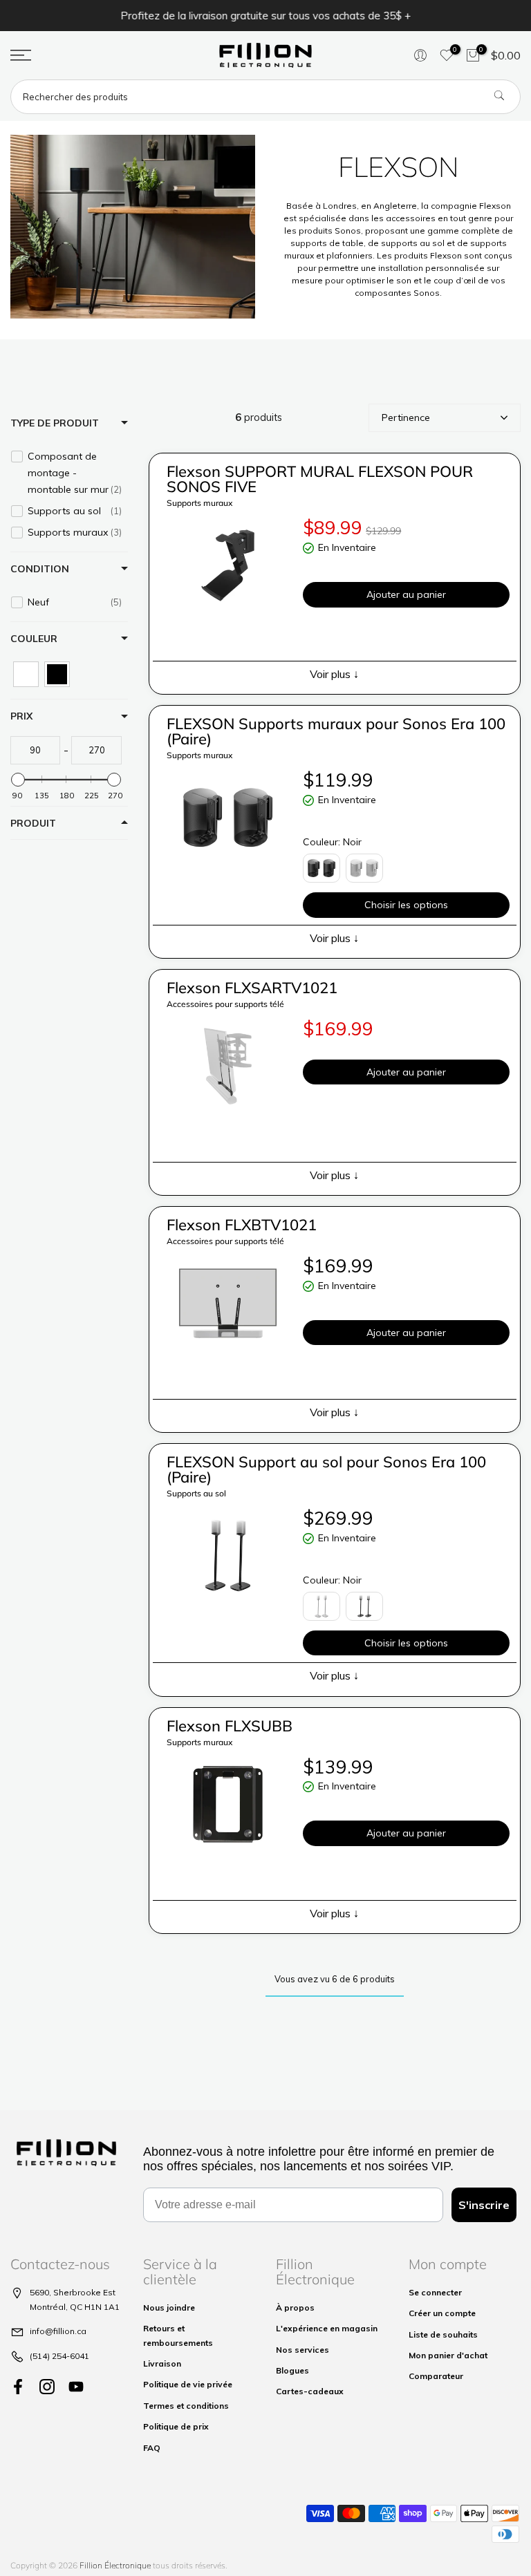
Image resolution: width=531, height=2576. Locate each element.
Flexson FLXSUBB (230, 1726)
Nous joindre (169, 2307)
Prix (21, 716)
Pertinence (406, 417)
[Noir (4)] (57, 674)
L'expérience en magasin (327, 2328)
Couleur (34, 639)
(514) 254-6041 (59, 2356)
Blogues (292, 2370)
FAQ (152, 2448)
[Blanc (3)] (26, 674)
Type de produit (55, 423)
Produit (33, 823)
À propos (295, 2307)
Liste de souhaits (443, 2334)
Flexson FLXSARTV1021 (252, 988)
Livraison (162, 2363)
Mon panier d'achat (448, 2355)
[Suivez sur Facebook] (18, 2386)
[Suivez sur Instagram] (47, 2386)
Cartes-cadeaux (310, 2391)
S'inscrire (484, 2205)
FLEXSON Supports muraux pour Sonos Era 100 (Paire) (336, 731)
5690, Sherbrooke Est (73, 2292)
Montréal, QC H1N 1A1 (75, 2307)
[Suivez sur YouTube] (76, 2386)
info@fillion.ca (58, 2331)
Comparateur (436, 2376)
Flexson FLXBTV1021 (242, 1225)
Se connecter (435, 2292)
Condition (40, 569)
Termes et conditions (186, 2406)
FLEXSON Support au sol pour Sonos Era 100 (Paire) (326, 1469)
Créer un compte (442, 2313)
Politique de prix (176, 2426)
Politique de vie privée (188, 2384)
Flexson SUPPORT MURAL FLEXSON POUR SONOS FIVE (320, 479)
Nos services (302, 2350)
